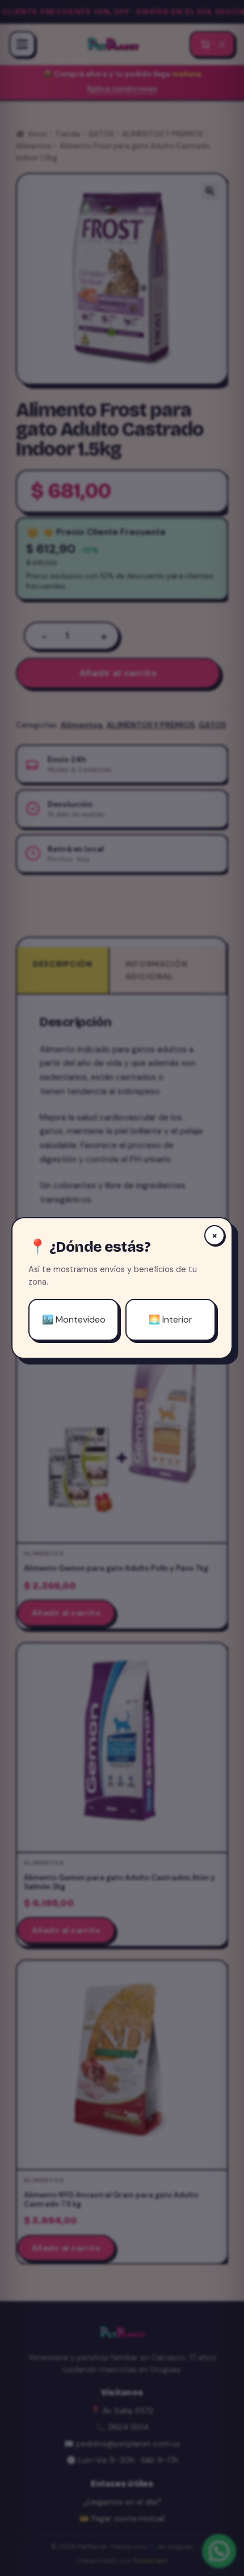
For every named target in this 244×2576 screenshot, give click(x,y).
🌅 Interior (171, 1319)
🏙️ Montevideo (74, 1319)
